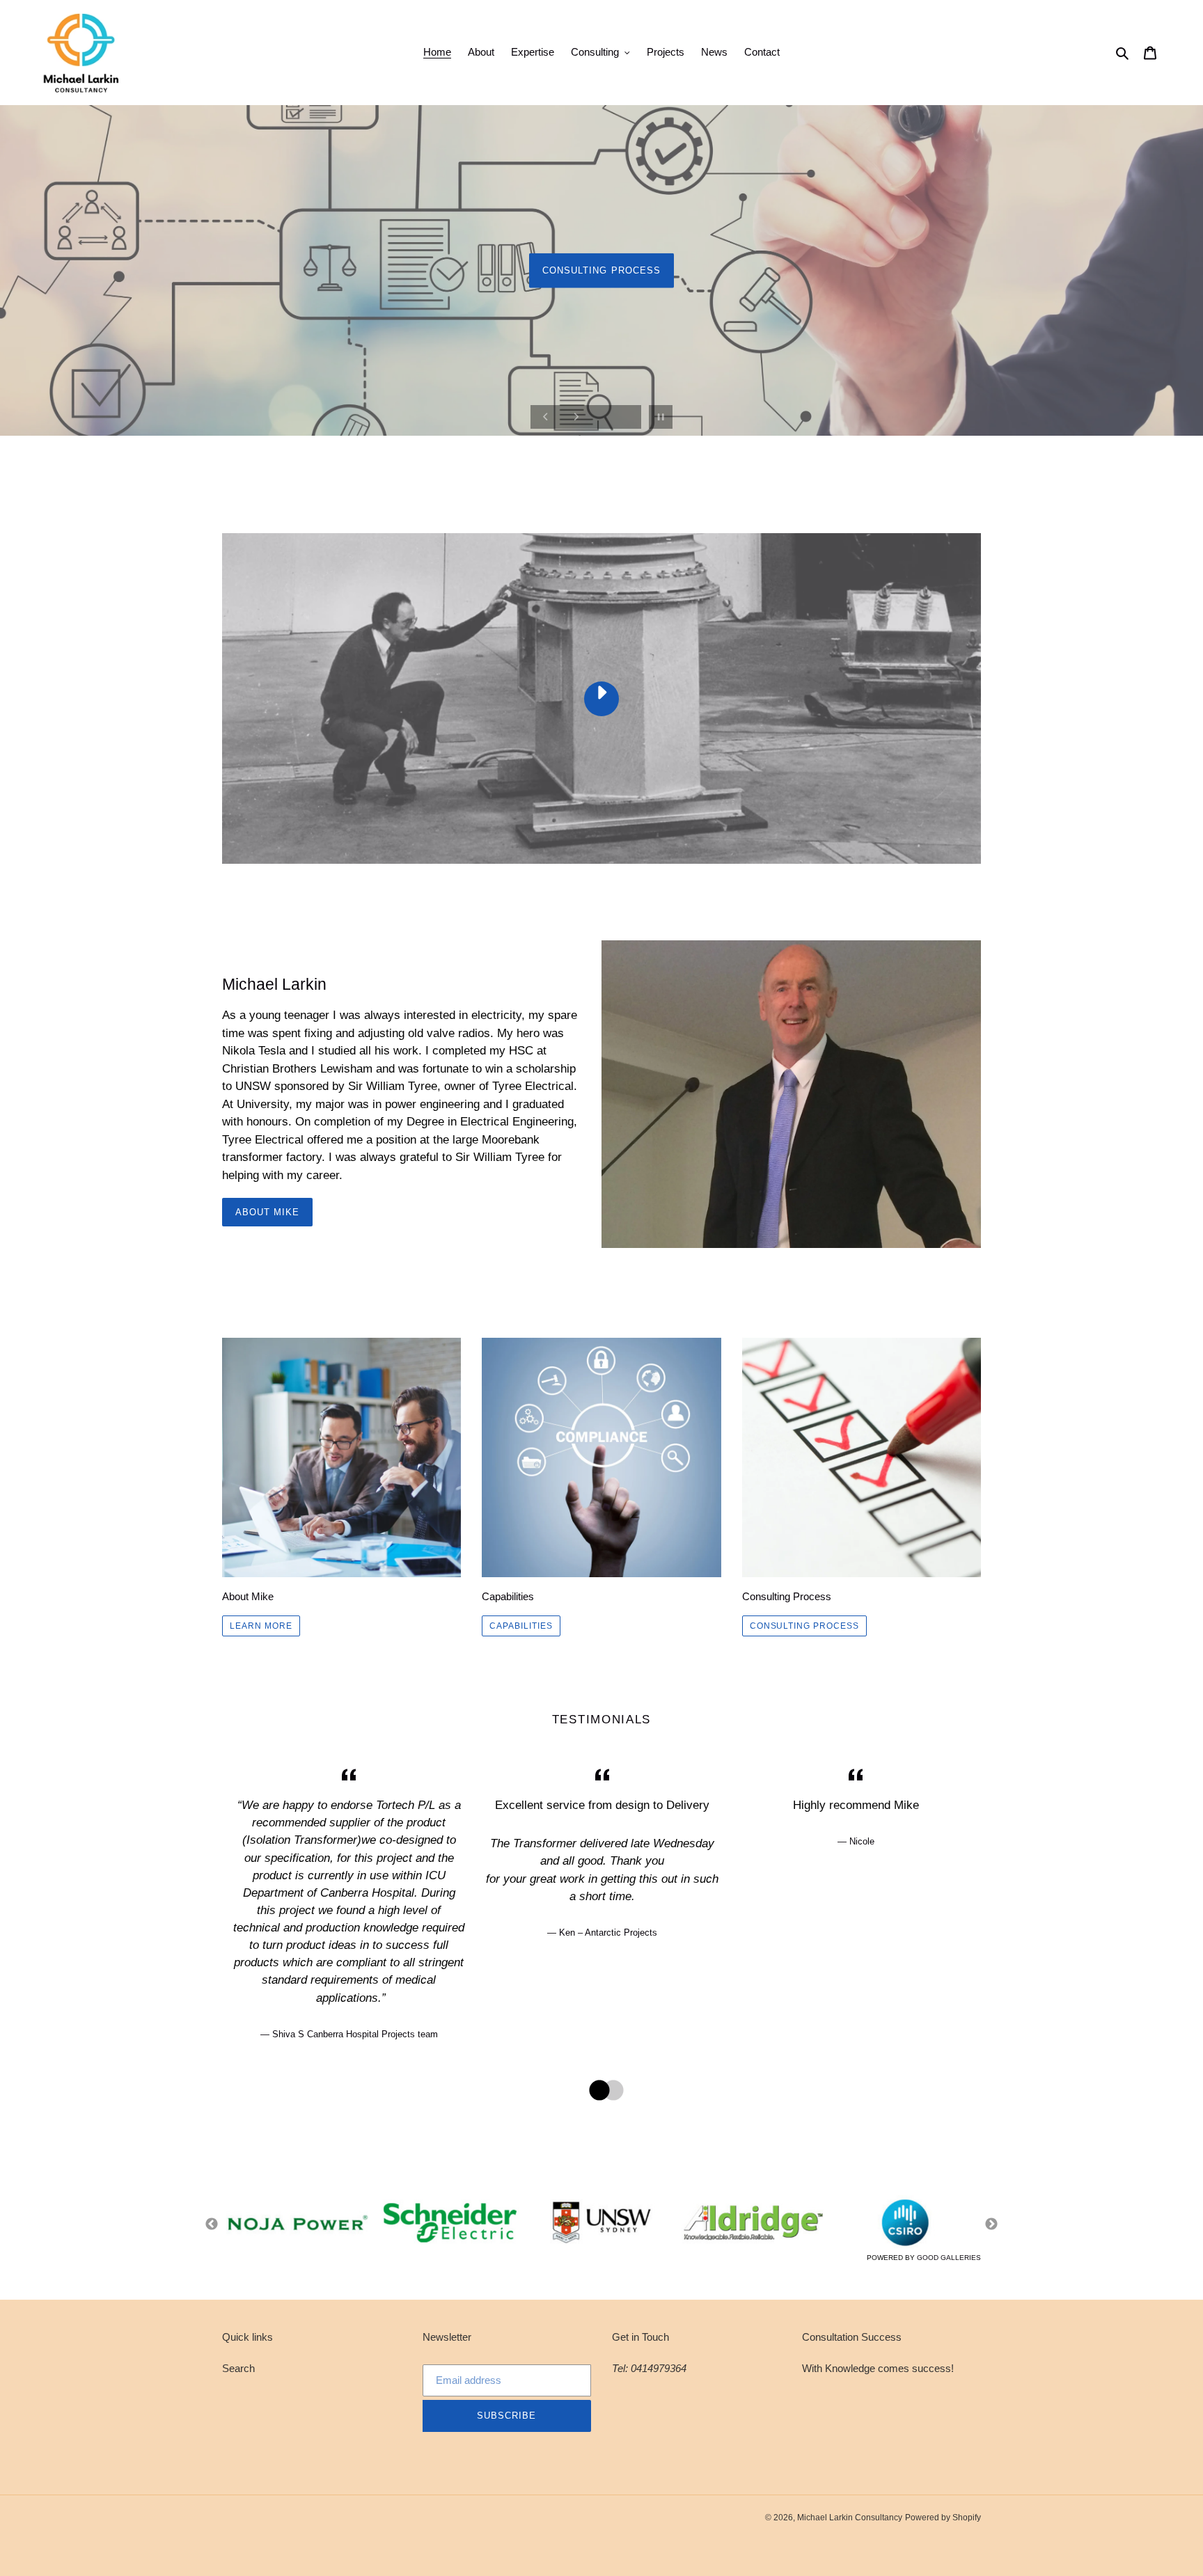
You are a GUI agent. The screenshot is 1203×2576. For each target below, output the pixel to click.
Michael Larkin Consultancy (850, 2518)
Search (238, 2368)
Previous (212, 2225)
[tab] (595, 2091)
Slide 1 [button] (595, 2091)
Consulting (601, 359)
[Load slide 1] (1129, 441)
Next (991, 2225)
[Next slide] (576, 417)
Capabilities (521, 1626)
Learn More (261, 1626)
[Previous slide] (546, 417)
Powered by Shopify (943, 2518)
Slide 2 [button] (608, 2091)
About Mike (267, 1212)
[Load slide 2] (1142, 441)
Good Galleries (949, 2258)
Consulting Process (804, 1626)
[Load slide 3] (1154, 441)
